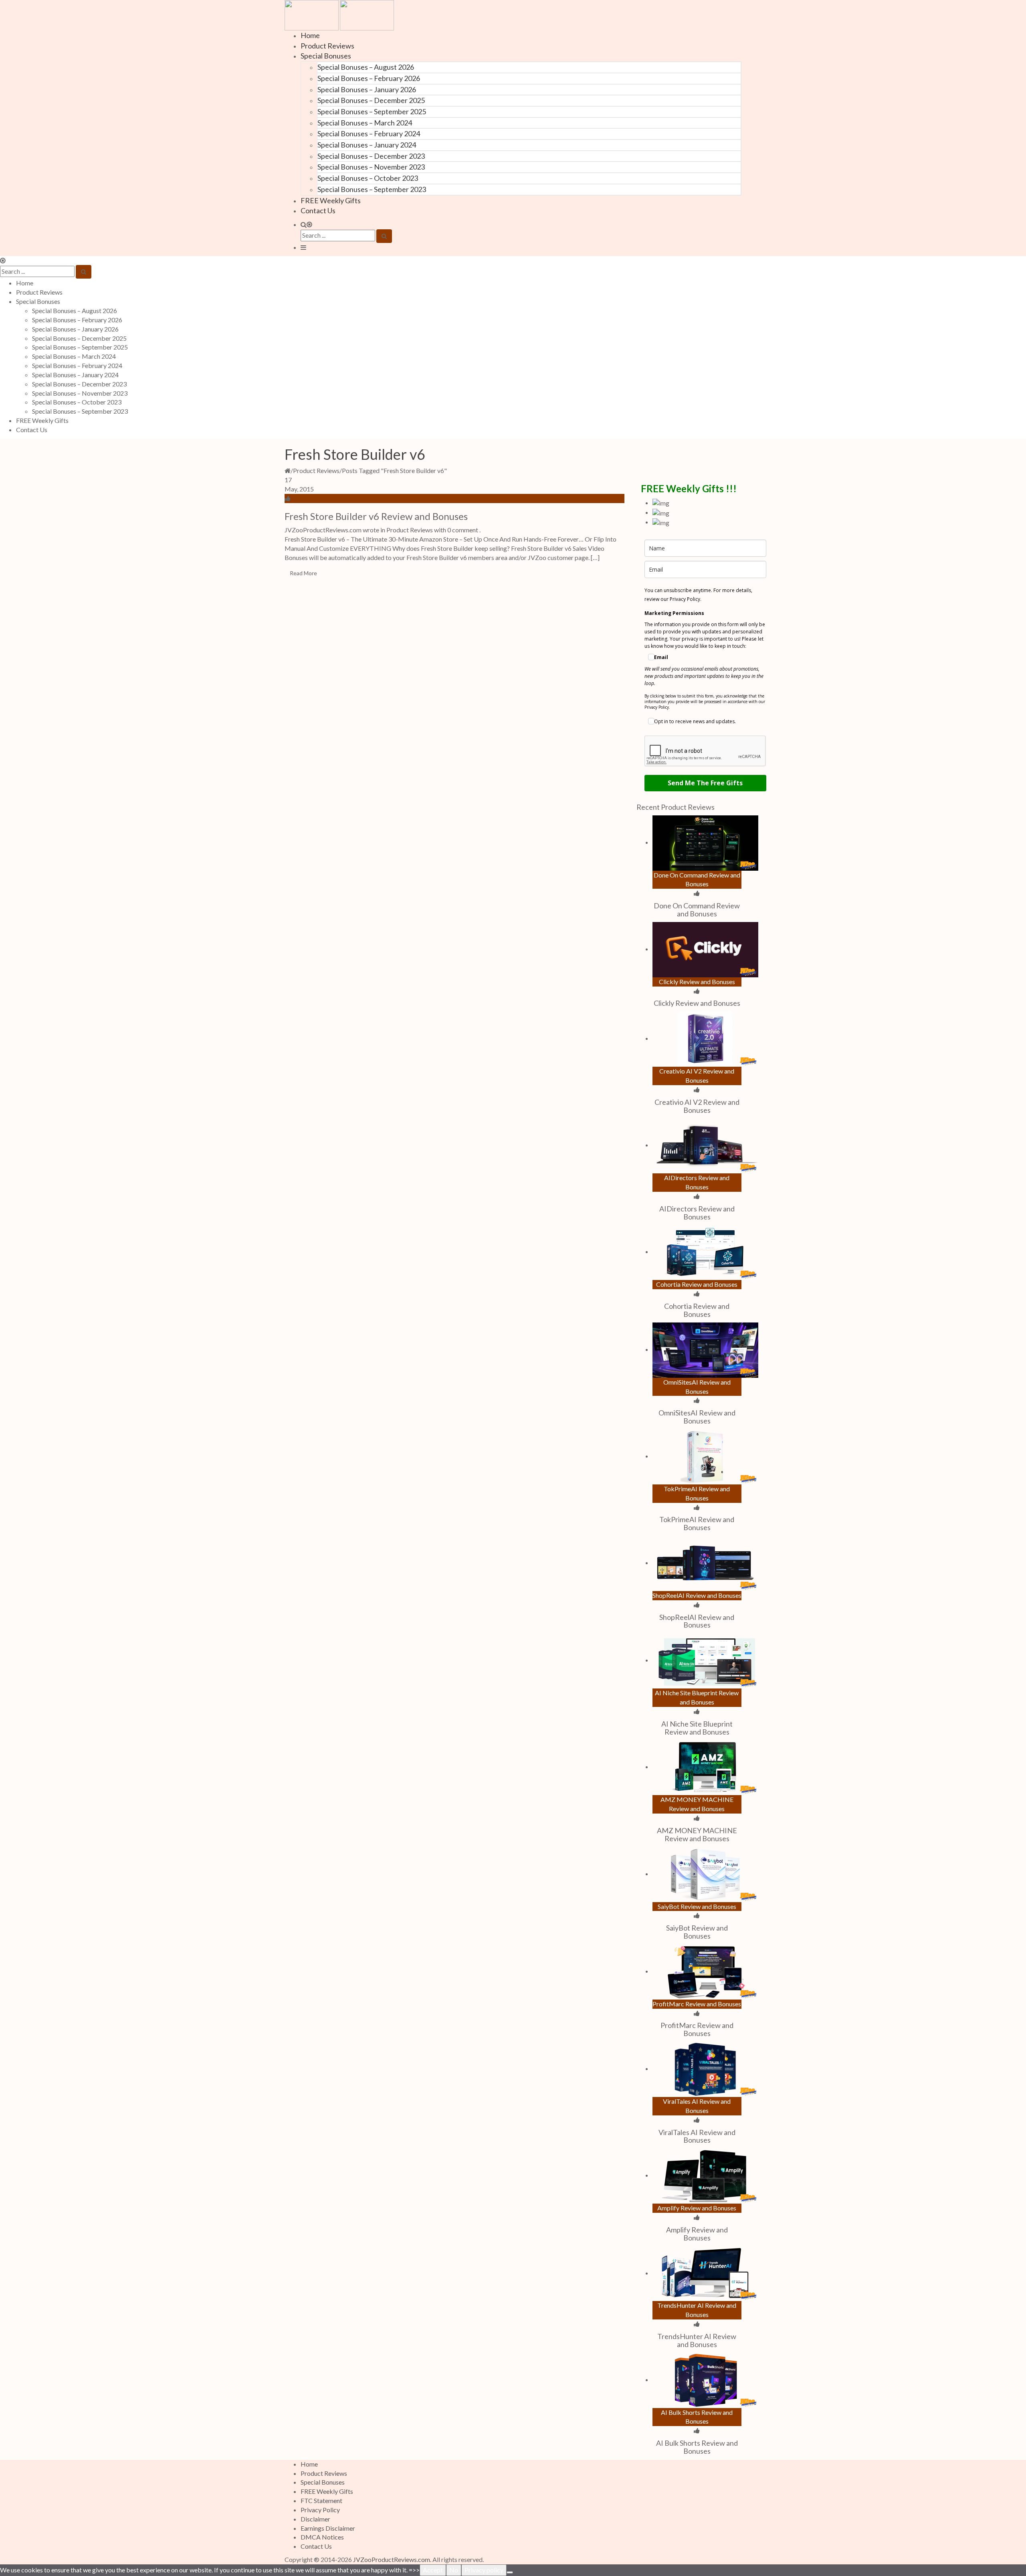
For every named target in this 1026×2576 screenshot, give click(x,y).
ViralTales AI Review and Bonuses (697, 2136)
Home (310, 35)
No (454, 2570)
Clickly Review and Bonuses (697, 1003)
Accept (433, 2570)
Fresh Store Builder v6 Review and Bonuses (376, 516)
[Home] (288, 470)
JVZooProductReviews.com (392, 2559)
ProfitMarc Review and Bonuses (697, 2029)
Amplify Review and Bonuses (697, 2234)
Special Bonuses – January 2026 (367, 89)
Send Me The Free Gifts (705, 783)
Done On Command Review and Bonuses (697, 910)
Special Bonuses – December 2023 (371, 156)
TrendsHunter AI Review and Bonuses (697, 2340)
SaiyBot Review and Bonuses (697, 1932)
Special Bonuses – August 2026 (366, 67)
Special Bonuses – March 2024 (365, 123)
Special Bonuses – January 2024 (367, 145)
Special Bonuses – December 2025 (371, 100)
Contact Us (318, 210)
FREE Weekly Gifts (331, 200)
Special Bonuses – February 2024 (369, 133)
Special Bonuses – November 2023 (371, 167)
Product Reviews (327, 46)
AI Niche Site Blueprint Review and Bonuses (697, 1728)
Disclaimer (315, 2519)
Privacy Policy (320, 2510)
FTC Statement (321, 2500)
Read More (303, 573)
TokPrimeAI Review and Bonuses (697, 1523)
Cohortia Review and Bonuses (697, 1310)
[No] (510, 2572)
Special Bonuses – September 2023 (372, 189)
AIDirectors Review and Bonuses (697, 1213)
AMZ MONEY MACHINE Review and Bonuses (697, 1834)
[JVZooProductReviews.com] (339, 14)
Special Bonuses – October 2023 (368, 178)
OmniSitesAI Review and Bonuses (697, 1417)
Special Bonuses (326, 56)
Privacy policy (484, 2570)
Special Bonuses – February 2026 (369, 78)
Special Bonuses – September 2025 (372, 111)
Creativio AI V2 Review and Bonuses (697, 1106)
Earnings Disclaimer (328, 2528)
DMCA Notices (322, 2537)
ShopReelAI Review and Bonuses (697, 1621)
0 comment (463, 530)
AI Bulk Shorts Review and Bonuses (697, 2447)
